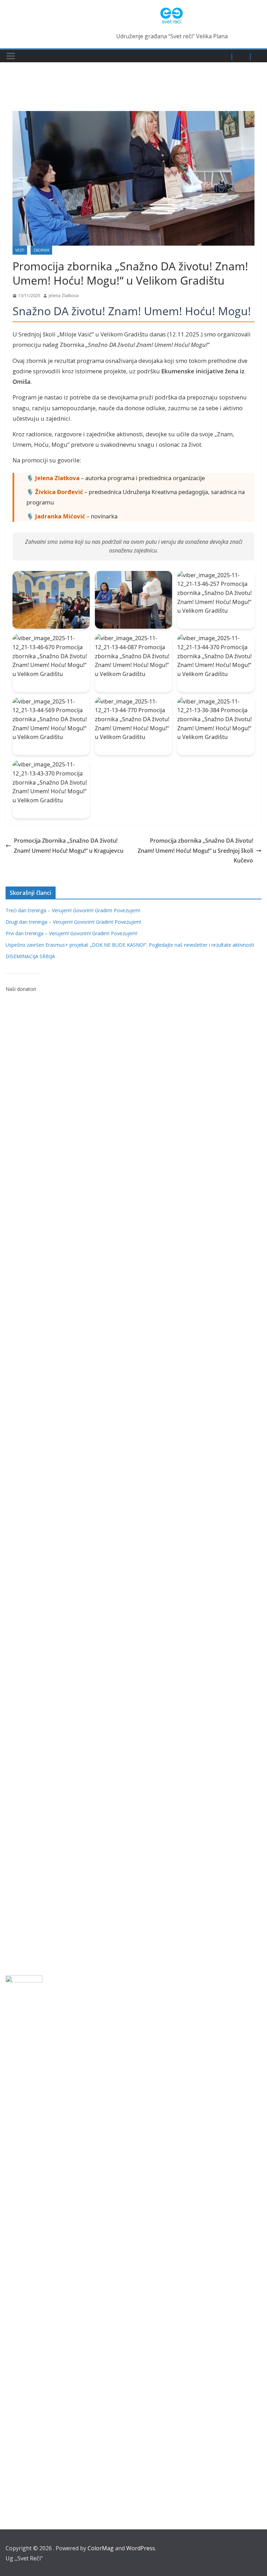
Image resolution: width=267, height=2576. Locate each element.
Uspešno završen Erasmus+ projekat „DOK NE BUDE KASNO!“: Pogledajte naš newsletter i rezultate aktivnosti (130, 945)
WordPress (141, 2548)
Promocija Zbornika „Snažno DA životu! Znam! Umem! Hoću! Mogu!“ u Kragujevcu (69, 846)
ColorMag (101, 2548)
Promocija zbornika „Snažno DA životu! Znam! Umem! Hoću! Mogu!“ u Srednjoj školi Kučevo (195, 851)
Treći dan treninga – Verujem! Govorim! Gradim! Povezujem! (73, 910)
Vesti (20, 250)
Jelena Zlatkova (64, 296)
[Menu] (11, 56)
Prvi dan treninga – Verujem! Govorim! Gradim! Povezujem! (71, 933)
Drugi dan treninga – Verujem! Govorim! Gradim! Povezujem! (73, 922)
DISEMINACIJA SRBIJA (30, 956)
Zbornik (41, 250)
